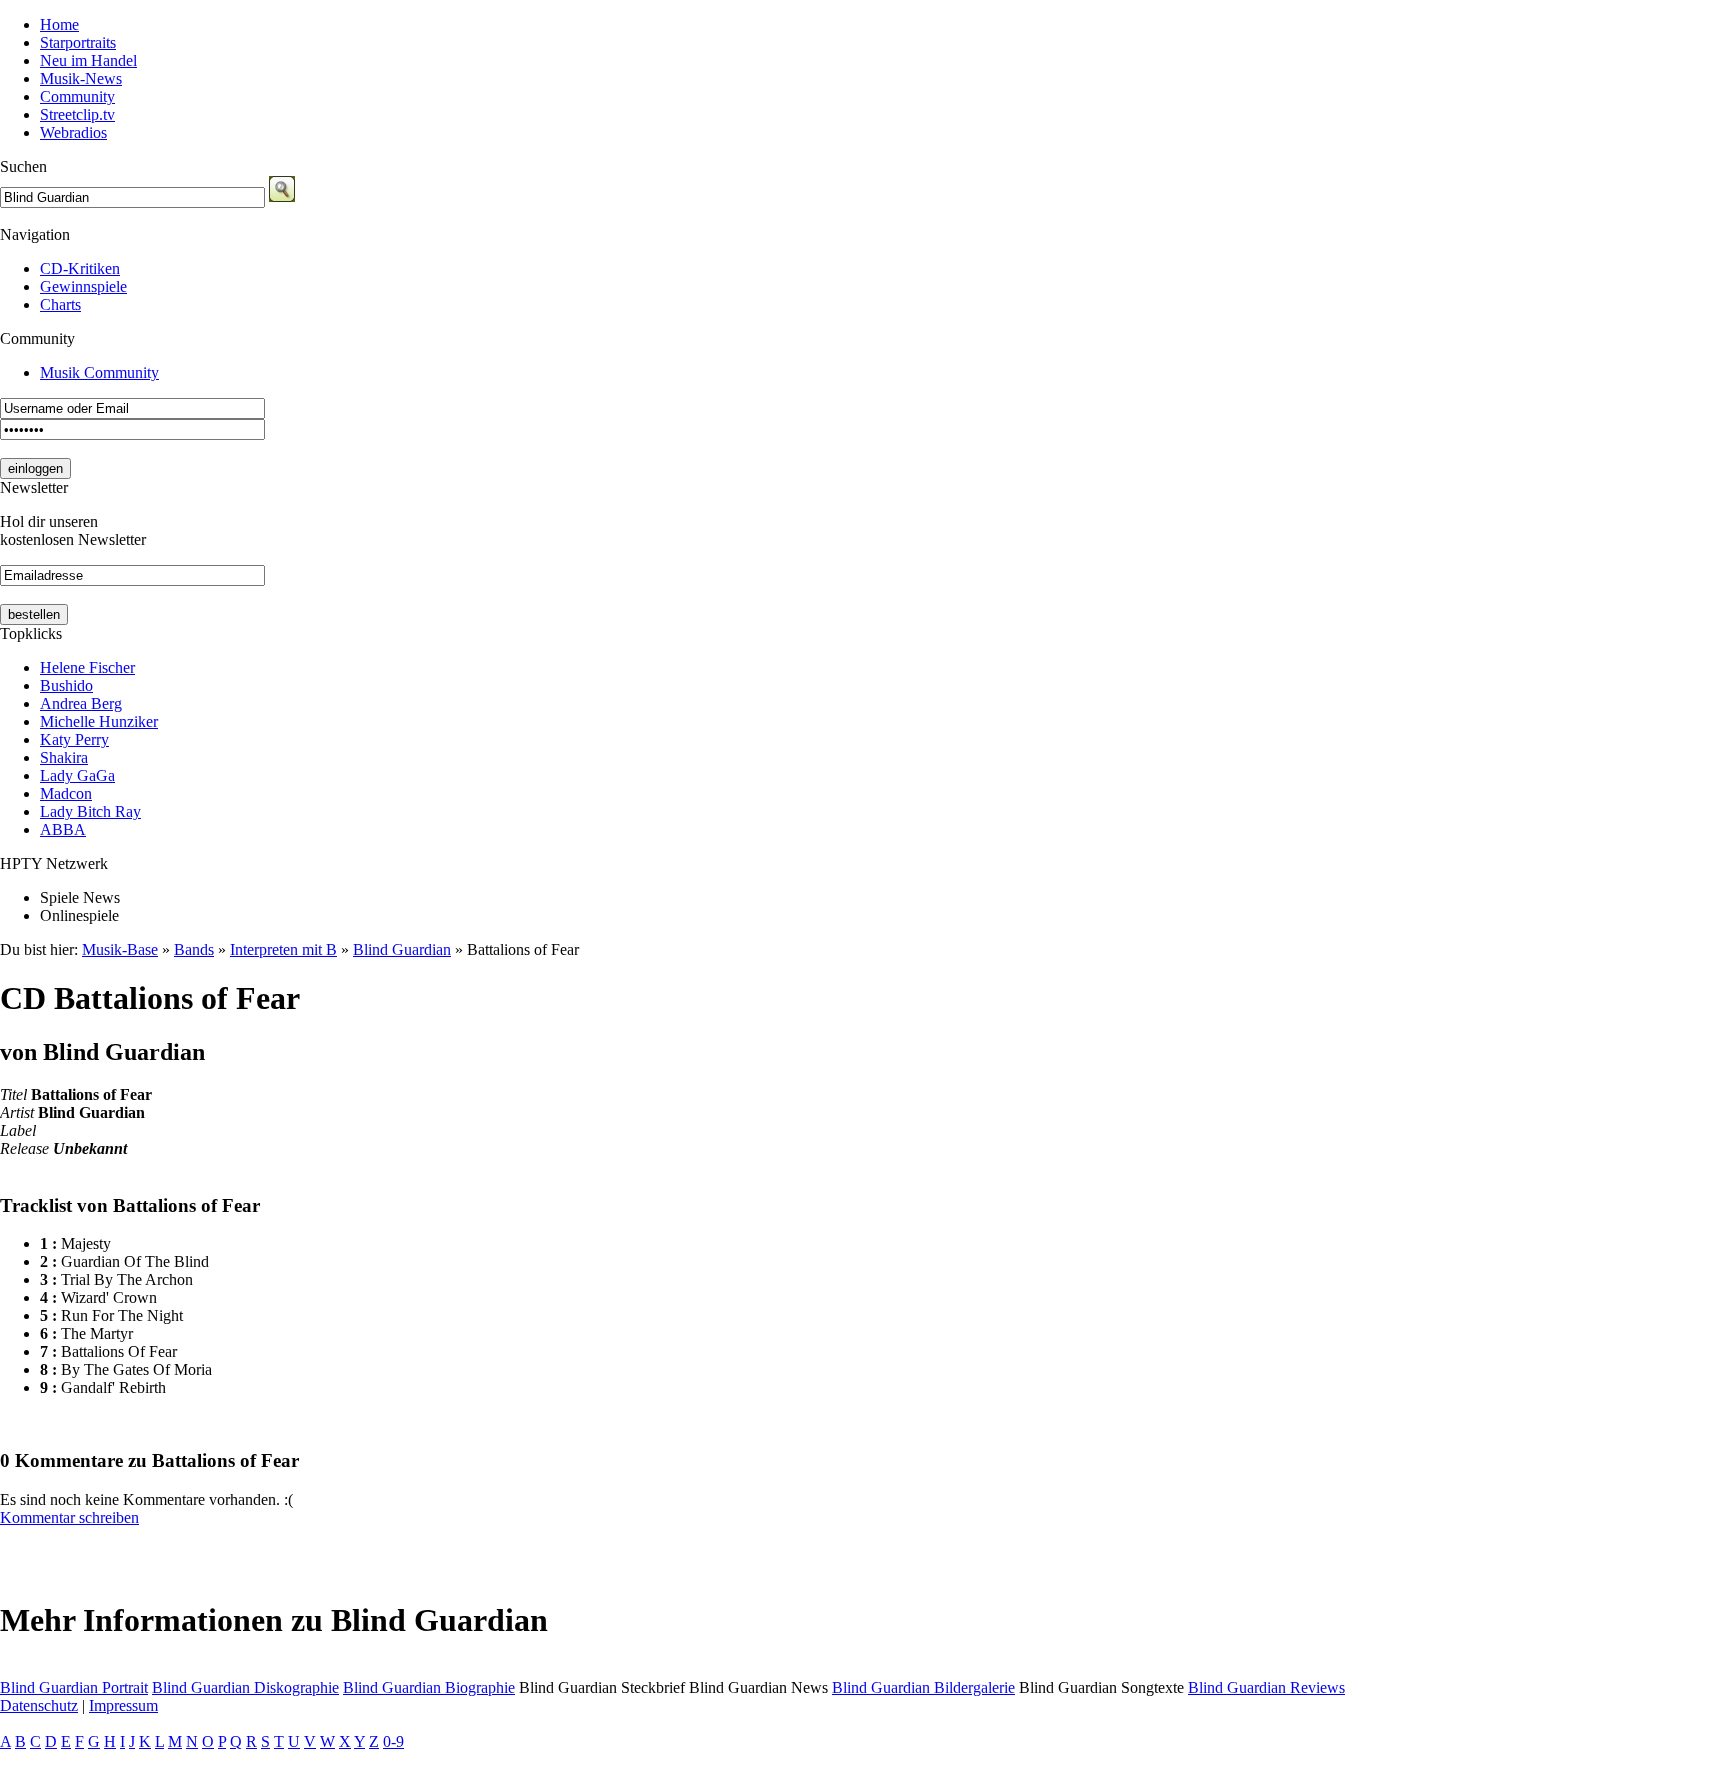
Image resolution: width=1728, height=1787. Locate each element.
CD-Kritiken (80, 268)
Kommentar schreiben (69, 1517)
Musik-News (81, 78)
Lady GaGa (77, 775)
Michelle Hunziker (99, 721)
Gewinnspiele (83, 286)
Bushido (66, 685)
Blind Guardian (402, 949)
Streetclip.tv (77, 114)
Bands (194, 949)
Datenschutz (39, 1705)
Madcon (66, 793)
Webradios (73, 132)
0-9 (393, 1741)
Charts (60, 304)
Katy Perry (74, 739)
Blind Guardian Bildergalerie (923, 1687)
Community (77, 96)
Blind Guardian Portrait (74, 1687)
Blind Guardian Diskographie (245, 1687)
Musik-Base (120, 949)
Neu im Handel (88, 60)
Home (59, 24)
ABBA (63, 829)
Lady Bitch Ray (90, 811)
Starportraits (78, 42)
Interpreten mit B (283, 949)
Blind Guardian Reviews (1266, 1687)
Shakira (64, 757)
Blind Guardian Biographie (429, 1687)
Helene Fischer (87, 667)
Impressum (123, 1705)
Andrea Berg (81, 703)
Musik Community (99, 372)
